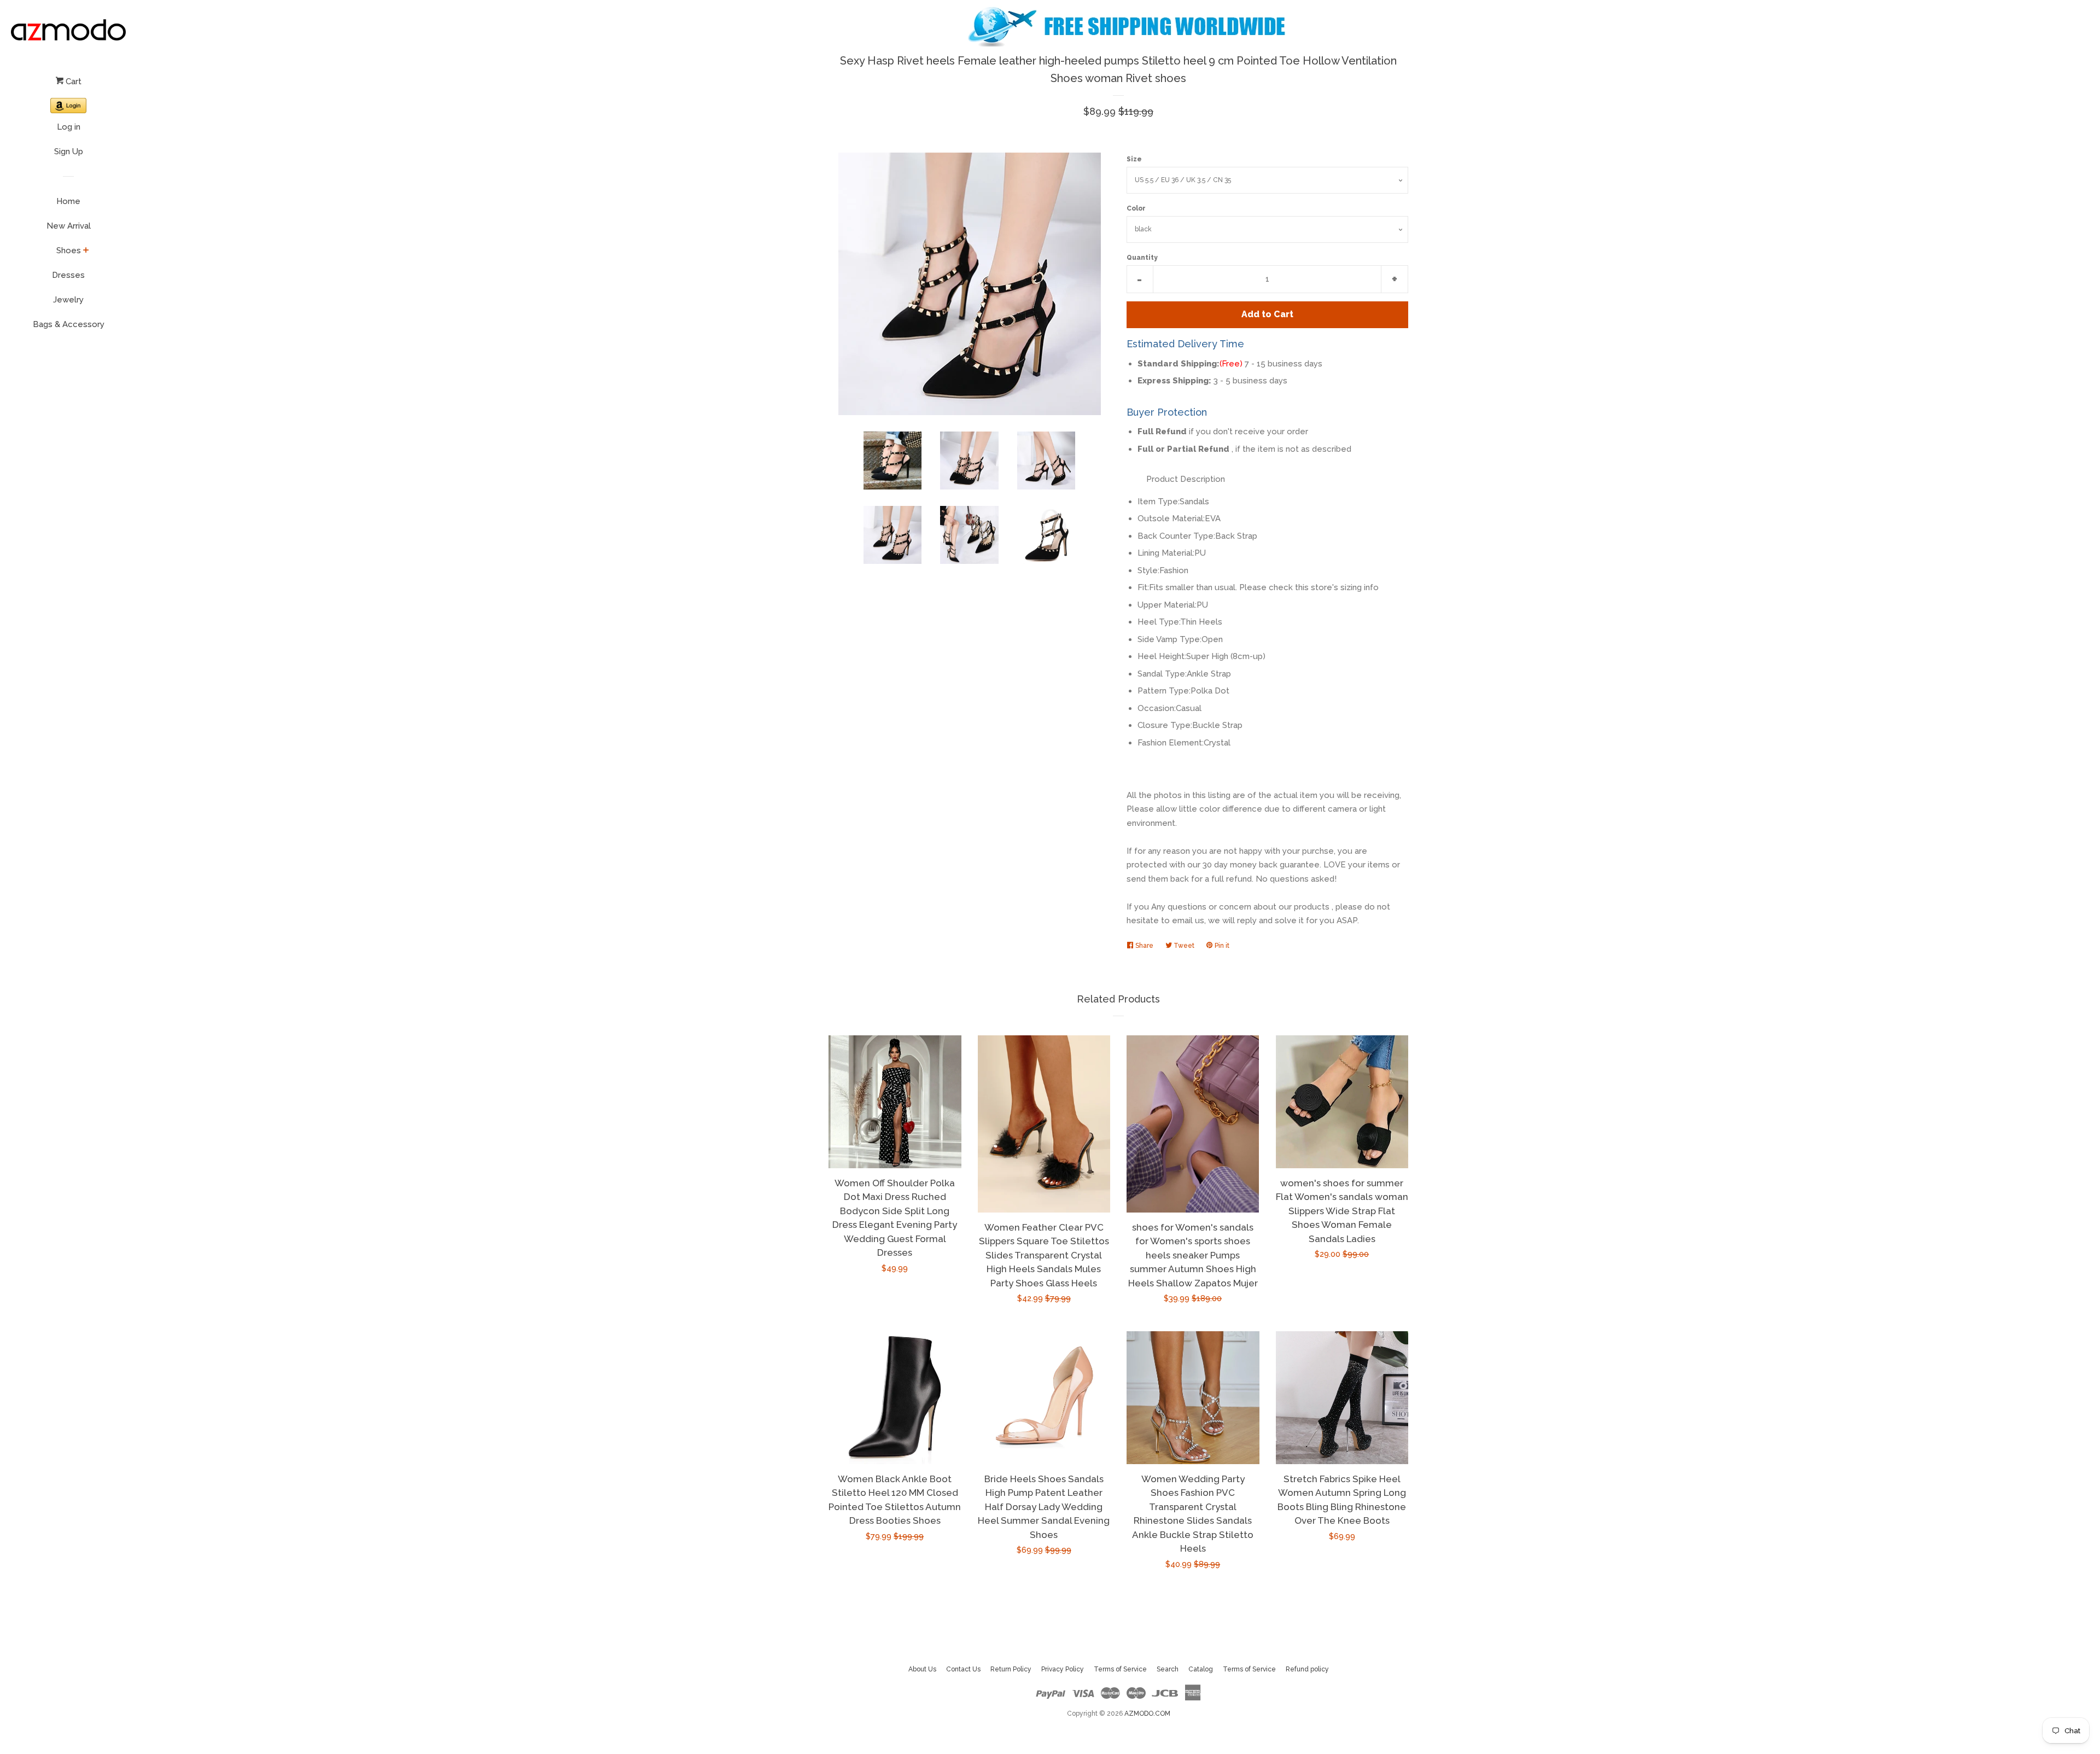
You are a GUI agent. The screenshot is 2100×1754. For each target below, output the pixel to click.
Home (68, 201)
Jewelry (68, 300)
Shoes (69, 250)
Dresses (68, 275)
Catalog (1201, 1669)
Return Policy (1011, 1669)
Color (1136, 208)
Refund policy (1307, 1669)
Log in (69, 127)
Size (1134, 159)
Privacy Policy (1063, 1669)
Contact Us (963, 1669)
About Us (922, 1669)
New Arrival (69, 226)
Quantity (1142, 258)
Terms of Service (1120, 1669)
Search (1168, 1669)
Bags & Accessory (69, 324)
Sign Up (69, 151)
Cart (72, 81)
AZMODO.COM (1147, 1714)
